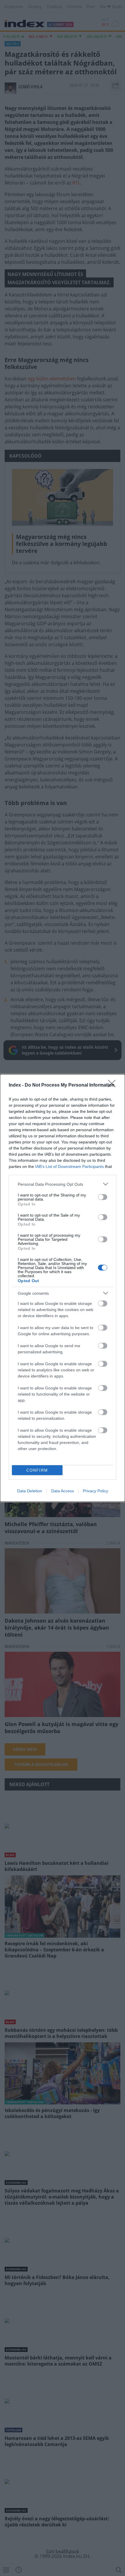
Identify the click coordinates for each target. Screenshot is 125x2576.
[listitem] (63, 1184)
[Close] (114, 1085)
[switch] (103, 1197)
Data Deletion (30, 1491)
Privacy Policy (95, 1491)
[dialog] (63, 1288)
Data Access (63, 1491)
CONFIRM (37, 1470)
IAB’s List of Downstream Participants (69, 1166)
